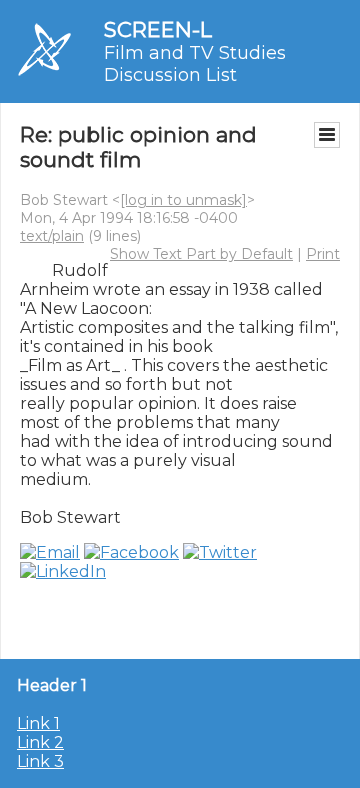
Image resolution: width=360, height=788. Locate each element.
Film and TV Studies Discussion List (195, 64)
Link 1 (38, 723)
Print (323, 254)
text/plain (52, 236)
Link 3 (40, 761)
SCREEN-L (158, 29)
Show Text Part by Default (201, 254)
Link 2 (40, 742)
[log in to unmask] (183, 200)
